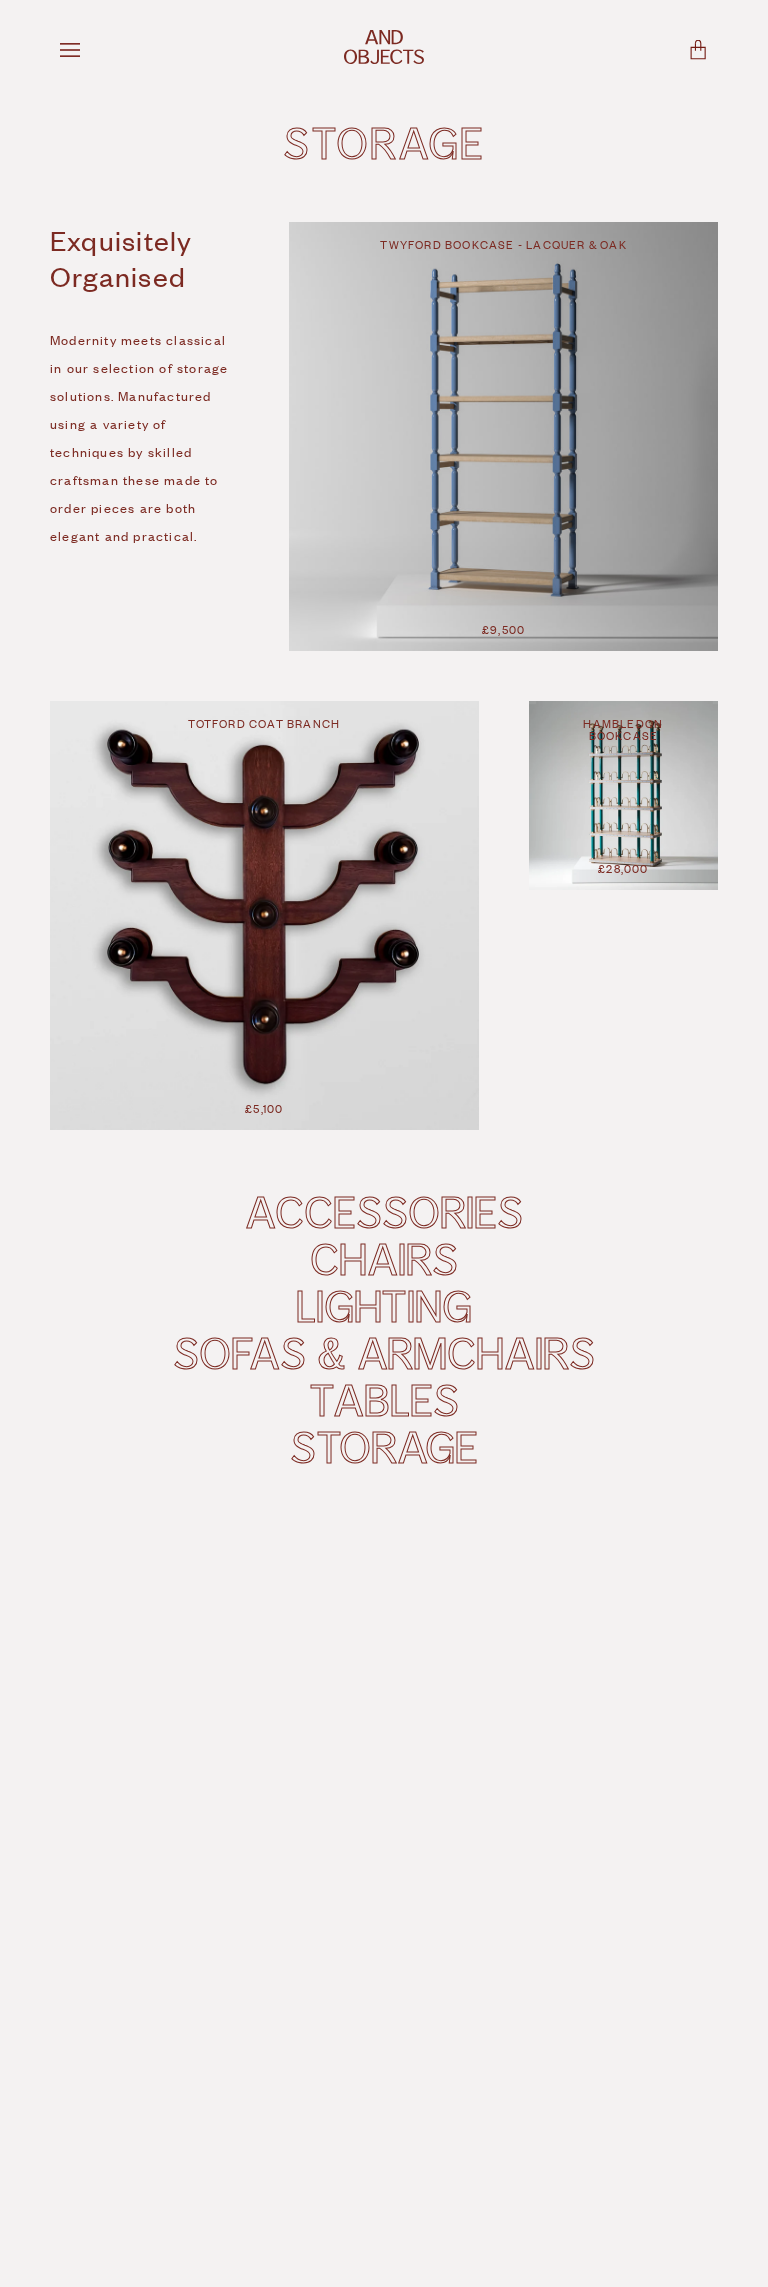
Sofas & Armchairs (383, 1352)
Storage (383, 1446)
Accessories (383, 1211)
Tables (383, 1399)
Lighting (384, 1305)
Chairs (383, 1258)
